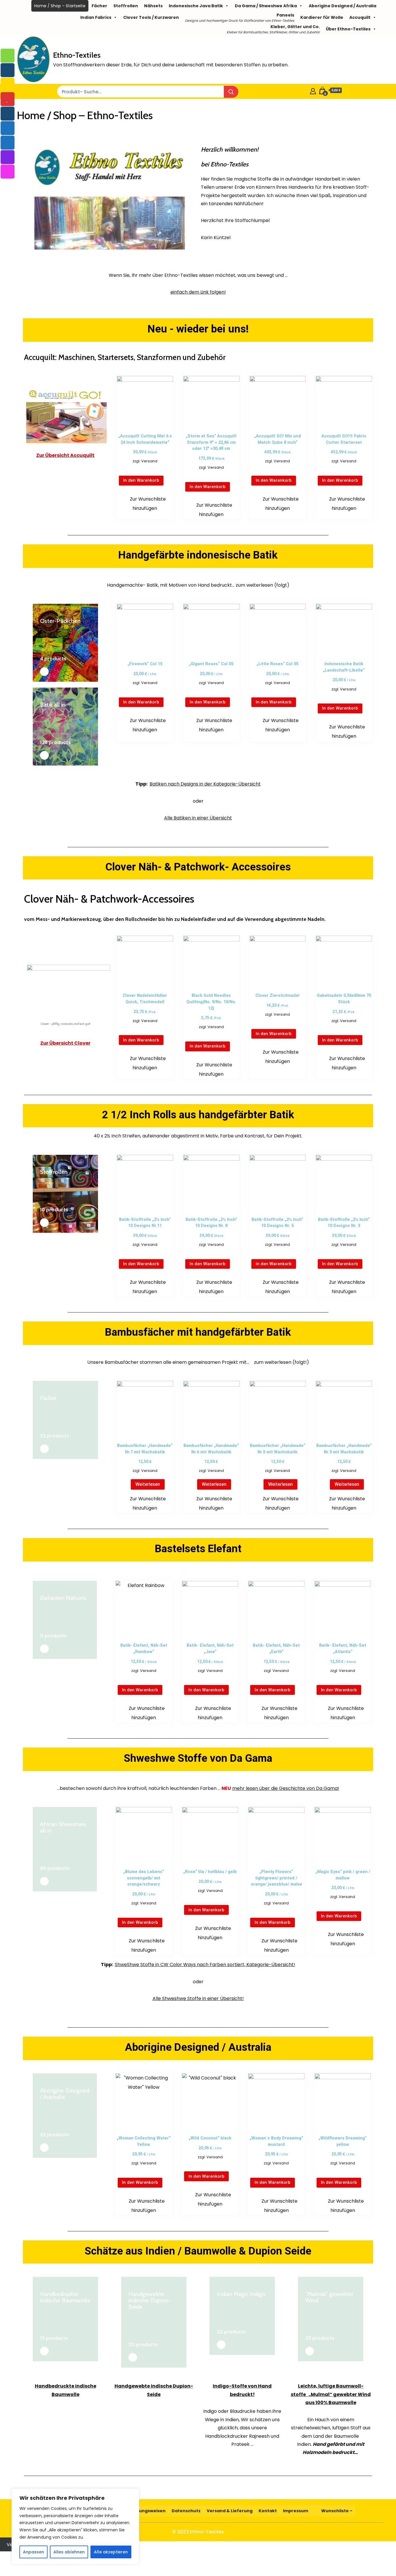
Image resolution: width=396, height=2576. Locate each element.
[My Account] (313, 90)
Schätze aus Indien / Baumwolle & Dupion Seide (198, 2251)
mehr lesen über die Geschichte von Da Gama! (286, 1788)
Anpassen (33, 2552)
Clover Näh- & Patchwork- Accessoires (198, 867)
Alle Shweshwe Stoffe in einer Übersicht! (198, 1998)
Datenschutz (186, 2511)
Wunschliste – (336, 2511)
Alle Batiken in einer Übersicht (198, 818)
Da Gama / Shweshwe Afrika (266, 6)
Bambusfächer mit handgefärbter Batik (198, 1332)
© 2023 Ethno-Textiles (198, 2532)
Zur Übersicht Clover (65, 1043)
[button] (145, 504)
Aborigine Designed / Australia (343, 6)
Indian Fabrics (96, 17)
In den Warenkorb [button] (141, 480)
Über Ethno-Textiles (348, 29)
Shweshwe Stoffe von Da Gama (198, 1758)
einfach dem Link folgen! (198, 292)
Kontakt (268, 2511)
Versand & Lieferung (230, 2511)
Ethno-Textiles (77, 55)
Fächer (99, 6)
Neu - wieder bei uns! (198, 329)
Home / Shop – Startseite (60, 6)
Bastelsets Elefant (198, 1549)
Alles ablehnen (69, 2552)
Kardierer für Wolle (322, 17)
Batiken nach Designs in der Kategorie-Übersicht (205, 784)
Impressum (296, 2511)
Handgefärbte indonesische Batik (198, 555)
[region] (75, 2526)
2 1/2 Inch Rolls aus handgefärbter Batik (198, 1115)
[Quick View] (149, 469)
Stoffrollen (126, 6)
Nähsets (153, 6)
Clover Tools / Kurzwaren (151, 17)
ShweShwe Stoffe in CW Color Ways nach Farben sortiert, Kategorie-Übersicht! (205, 1965)
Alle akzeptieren (111, 2552)
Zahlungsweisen (147, 2511)
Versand (149, 461)
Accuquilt (360, 17)
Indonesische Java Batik (196, 6)
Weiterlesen (148, 1484)
